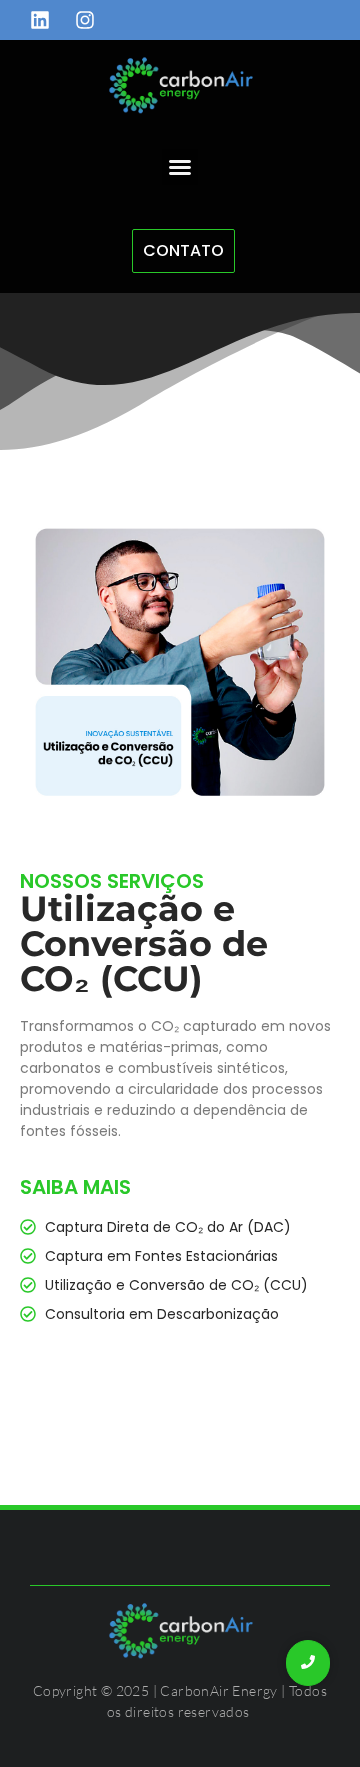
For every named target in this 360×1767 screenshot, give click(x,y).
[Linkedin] (40, 20)
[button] (180, 167)
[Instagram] (85, 20)
